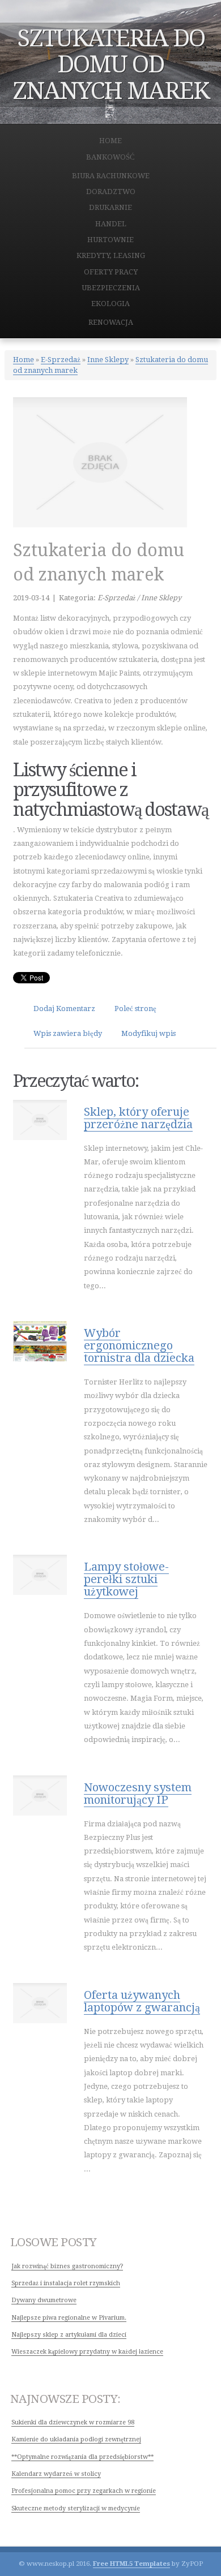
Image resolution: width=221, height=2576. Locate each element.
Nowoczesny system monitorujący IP (138, 1794)
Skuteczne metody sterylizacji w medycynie (76, 2508)
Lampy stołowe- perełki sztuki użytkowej (126, 1579)
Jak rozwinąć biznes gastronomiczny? (67, 2266)
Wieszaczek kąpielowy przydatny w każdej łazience (87, 2352)
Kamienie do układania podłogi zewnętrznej (76, 2439)
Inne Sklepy (108, 360)
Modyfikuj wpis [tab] (148, 1033)
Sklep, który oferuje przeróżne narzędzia (138, 1118)
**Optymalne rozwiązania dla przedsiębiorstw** (82, 2457)
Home (24, 360)
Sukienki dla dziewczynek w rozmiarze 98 (73, 2422)
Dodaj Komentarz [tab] (64, 1009)
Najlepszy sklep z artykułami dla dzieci (69, 2335)
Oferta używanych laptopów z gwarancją (142, 2001)
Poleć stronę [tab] (135, 1009)
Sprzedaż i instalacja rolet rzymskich (66, 2283)
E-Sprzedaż (61, 360)
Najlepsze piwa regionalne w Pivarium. (69, 2318)
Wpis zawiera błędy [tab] (68, 1033)
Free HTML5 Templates (131, 2564)
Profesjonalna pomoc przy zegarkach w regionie (84, 2491)
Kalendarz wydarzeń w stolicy (56, 2474)
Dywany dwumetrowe (44, 2300)
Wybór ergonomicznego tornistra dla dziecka (139, 1345)
